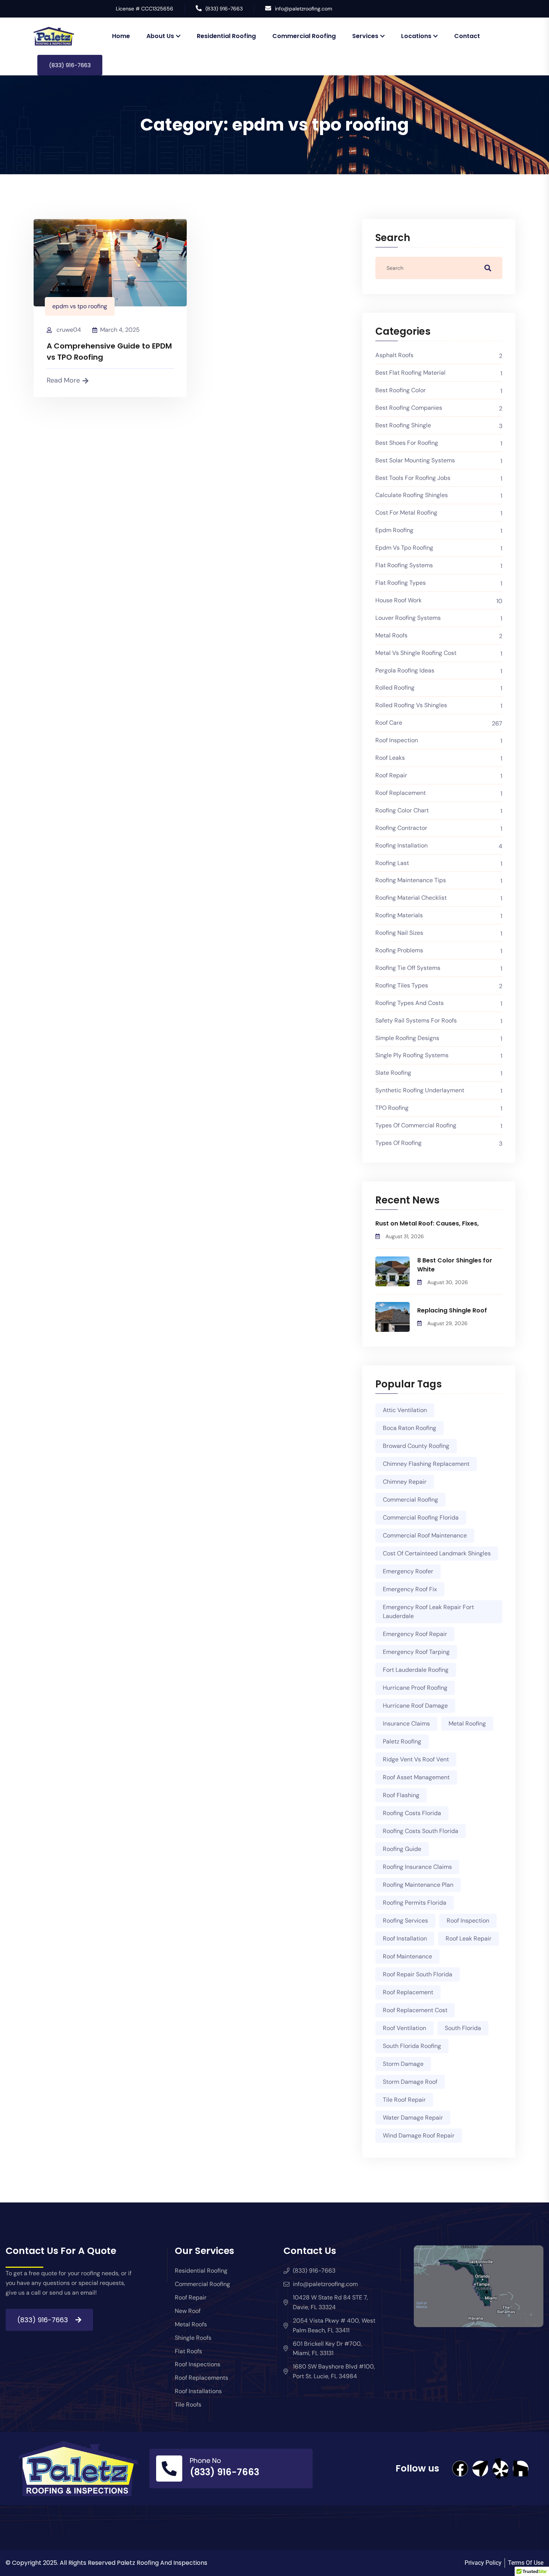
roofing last (392, 863)
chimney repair (405, 1482)
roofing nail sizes (399, 933)
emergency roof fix (410, 1589)
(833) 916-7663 (224, 9)
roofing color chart (402, 810)
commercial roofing (410, 1500)
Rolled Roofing (395, 688)
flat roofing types (401, 583)
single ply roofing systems (412, 1055)
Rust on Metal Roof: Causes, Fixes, (427, 1223)
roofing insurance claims (417, 1867)
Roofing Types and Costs (410, 1003)
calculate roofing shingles (412, 495)
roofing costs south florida (421, 1831)
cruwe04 (69, 330)
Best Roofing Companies (409, 408)
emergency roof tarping (416, 1652)
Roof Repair (391, 775)
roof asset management (416, 1777)
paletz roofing (402, 1741)
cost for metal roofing (406, 513)
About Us (160, 36)
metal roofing (467, 1723)
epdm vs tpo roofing (80, 306)
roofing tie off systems (408, 968)
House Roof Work (398, 600)
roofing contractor (401, 828)
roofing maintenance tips (411, 880)
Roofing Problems (399, 950)
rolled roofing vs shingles (411, 705)
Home (121, 36)
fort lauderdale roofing (416, 1670)
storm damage (403, 2064)
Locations (416, 36)
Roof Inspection (397, 740)
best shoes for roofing (407, 443)
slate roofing (393, 1073)
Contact (467, 36)
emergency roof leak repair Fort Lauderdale (428, 1612)
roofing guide (402, 1849)
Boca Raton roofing (410, 1428)
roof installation (405, 1938)
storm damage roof (410, 2082)
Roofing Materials (399, 915)
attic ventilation (405, 1410)
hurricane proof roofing (415, 1688)
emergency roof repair (415, 1634)
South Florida (463, 2028)
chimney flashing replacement (426, 1464)
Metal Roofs (391, 635)
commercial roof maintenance (425, 1535)
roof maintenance (407, 1956)
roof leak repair (469, 1938)
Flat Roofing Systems (404, 565)
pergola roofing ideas (405, 670)
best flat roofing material (410, 373)
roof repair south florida (418, 1974)
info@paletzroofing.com (303, 9)
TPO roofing (392, 1108)
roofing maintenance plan (418, 1885)
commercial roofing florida (421, 1518)
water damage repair (413, 2118)
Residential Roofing (226, 36)
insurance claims (406, 1723)
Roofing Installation (401, 845)
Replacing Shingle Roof (452, 1310)
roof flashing (401, 1795)
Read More (63, 380)
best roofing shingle (403, 425)
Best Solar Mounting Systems (415, 460)
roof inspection (468, 1921)
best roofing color (401, 390)
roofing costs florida (412, 1813)
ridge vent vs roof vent (416, 1759)
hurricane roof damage (415, 1706)
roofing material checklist (411, 898)
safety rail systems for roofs (416, 1020)
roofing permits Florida (415, 1903)
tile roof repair (404, 2100)
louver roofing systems (408, 618)
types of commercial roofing (416, 1125)
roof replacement (401, 793)
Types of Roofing (398, 1143)
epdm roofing (394, 530)
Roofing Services (405, 1921)
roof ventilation (404, 2028)
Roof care (389, 723)
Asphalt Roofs (394, 355)
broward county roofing (416, 1446)
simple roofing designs (407, 1038)
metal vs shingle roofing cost (416, 653)
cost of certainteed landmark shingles (437, 1553)
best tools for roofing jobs (413, 478)
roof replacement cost (415, 2010)
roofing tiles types (402, 985)
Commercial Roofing (304, 36)
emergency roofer (408, 1571)
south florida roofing (412, 2046)
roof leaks (390, 758)
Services (365, 36)
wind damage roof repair (419, 2135)
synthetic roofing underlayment (420, 1090)
